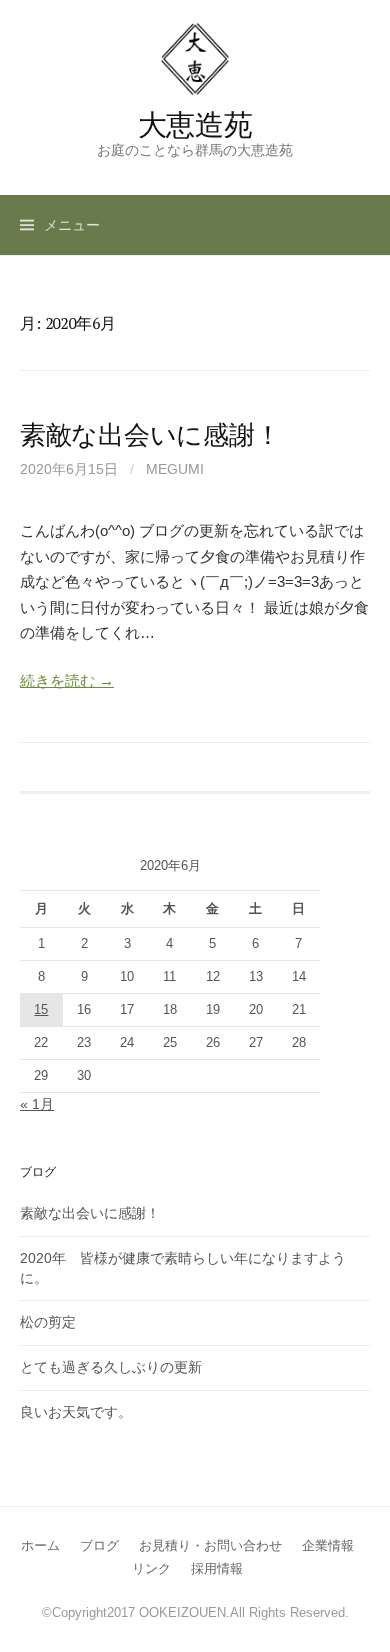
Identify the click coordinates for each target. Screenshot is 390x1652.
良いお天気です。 (76, 1412)
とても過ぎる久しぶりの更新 (111, 1367)
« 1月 (37, 1104)
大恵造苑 (195, 124)
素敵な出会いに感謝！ (150, 434)
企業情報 (328, 1545)
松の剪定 (48, 1322)
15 (41, 1009)
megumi (175, 469)
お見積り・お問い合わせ (210, 1545)
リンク (151, 1568)
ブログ (99, 1545)
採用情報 (217, 1568)
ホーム (40, 1545)
